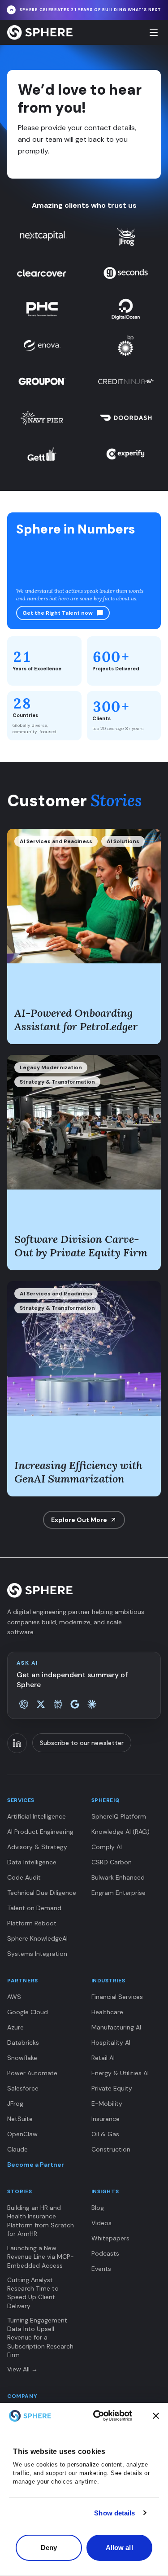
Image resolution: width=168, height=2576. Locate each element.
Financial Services (117, 1997)
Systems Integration (37, 1954)
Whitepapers (110, 2238)
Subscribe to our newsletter (82, 1743)
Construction (111, 2149)
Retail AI (103, 2058)
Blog (98, 2208)
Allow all (119, 2548)
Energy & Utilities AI (120, 2073)
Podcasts (105, 2253)
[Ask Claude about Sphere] (92, 1704)
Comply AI (107, 1847)
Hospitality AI (111, 2042)
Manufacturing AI (116, 2027)
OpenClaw (22, 2134)
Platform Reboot (32, 1923)
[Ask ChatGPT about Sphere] (24, 1704)
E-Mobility (107, 2104)
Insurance (106, 2119)
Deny (49, 2548)
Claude (17, 2149)
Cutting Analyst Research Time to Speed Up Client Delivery (33, 2293)
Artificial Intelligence (37, 1816)
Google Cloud (28, 2012)
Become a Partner (36, 2165)
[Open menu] (154, 32)
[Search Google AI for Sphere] (75, 1704)
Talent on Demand (34, 1908)
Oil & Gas (105, 2134)
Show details (114, 2513)
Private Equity (112, 2088)
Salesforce (23, 2088)
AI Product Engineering (40, 1832)
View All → (22, 2369)
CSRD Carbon (112, 1862)
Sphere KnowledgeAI (37, 1938)
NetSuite (20, 2119)
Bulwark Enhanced (118, 1877)
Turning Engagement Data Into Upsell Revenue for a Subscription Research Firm (40, 2338)
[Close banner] (156, 2416)
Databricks (23, 2042)
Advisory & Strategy (37, 1847)
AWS (14, 1997)
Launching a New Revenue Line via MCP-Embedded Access (41, 2257)
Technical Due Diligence (42, 1893)
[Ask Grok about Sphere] (41, 1704)
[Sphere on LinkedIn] (17, 1743)
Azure (15, 2027)
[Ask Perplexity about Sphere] (58, 1704)
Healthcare (107, 2012)
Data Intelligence (32, 1862)
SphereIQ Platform (119, 1816)
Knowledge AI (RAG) (121, 1832)
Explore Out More (79, 1520)
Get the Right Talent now (58, 613)
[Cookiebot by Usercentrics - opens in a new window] (113, 2416)
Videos (101, 2223)
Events (101, 2269)
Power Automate (32, 2073)
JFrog (15, 2104)
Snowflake (22, 2058)
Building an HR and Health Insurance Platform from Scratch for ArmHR (41, 2221)
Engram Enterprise (118, 1893)
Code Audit (24, 1877)
